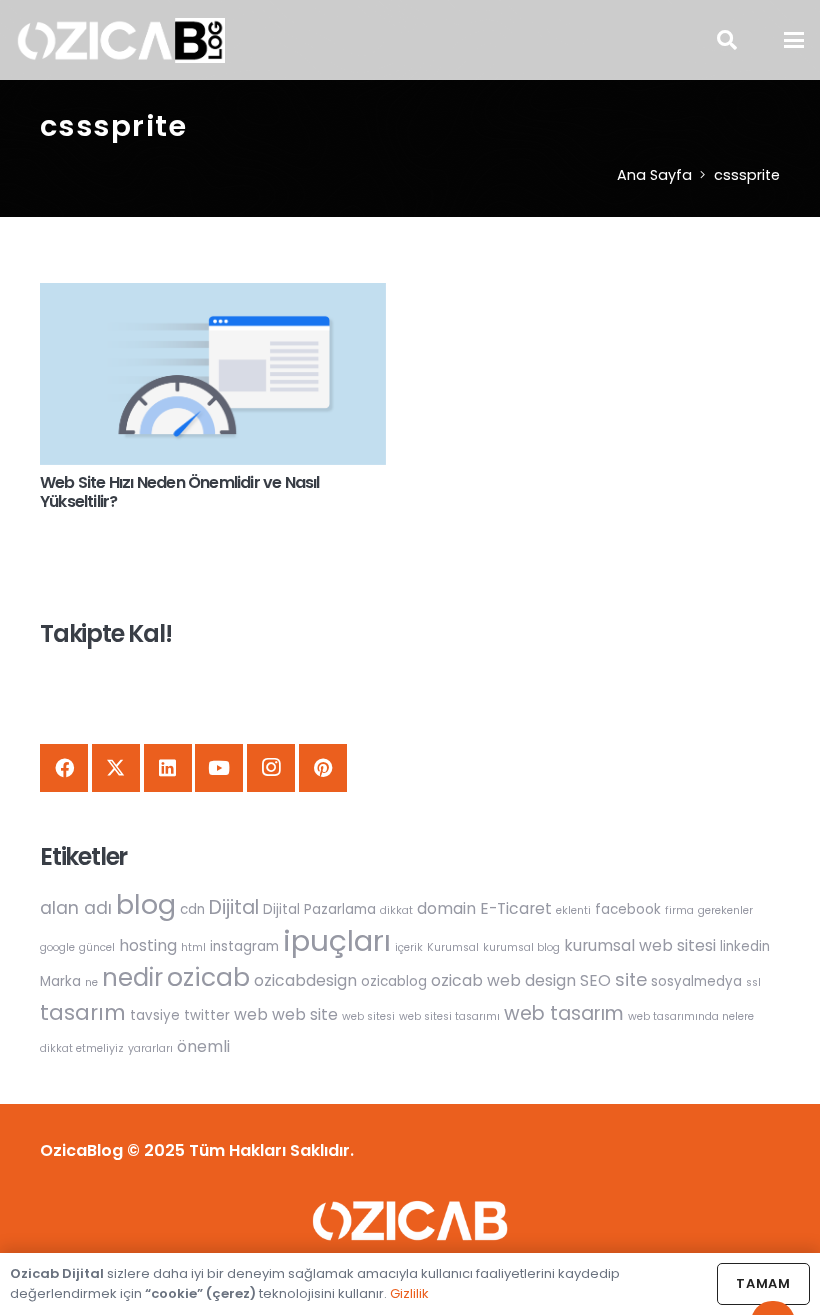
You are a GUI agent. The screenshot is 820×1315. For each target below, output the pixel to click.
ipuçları (337, 940)
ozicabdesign (305, 980)
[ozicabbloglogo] (120, 40)
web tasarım (564, 1013)
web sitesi (368, 1016)
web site (305, 1014)
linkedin (745, 946)
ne (91, 982)
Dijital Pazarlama (319, 909)
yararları (150, 1048)
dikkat (396, 910)
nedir (132, 977)
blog (146, 904)
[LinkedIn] (168, 768)
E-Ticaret (516, 908)
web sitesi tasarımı (449, 1016)
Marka (60, 981)
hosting (148, 945)
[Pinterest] (323, 768)
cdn (192, 909)
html (193, 947)
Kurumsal (453, 947)
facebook (628, 909)
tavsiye (155, 1015)
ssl (753, 982)
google (57, 947)
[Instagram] (271, 768)
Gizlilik (409, 1293)
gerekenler (725, 910)
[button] (727, 40)
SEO (595, 980)
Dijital (234, 907)
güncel (97, 947)
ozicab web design (503, 980)
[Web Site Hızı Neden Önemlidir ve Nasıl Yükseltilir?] (213, 374)
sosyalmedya (696, 981)
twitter (207, 1015)
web (251, 1014)
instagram (244, 946)
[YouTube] (219, 768)
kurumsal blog (521, 947)
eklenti (573, 910)
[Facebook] (64, 768)
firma (679, 910)
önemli (203, 1046)
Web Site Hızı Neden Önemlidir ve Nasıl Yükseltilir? (180, 492)
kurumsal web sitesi (640, 945)
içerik (409, 947)
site (631, 980)
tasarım (83, 1012)
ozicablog (394, 981)
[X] (116, 768)
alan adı (76, 908)
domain (446, 908)
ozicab (208, 977)
